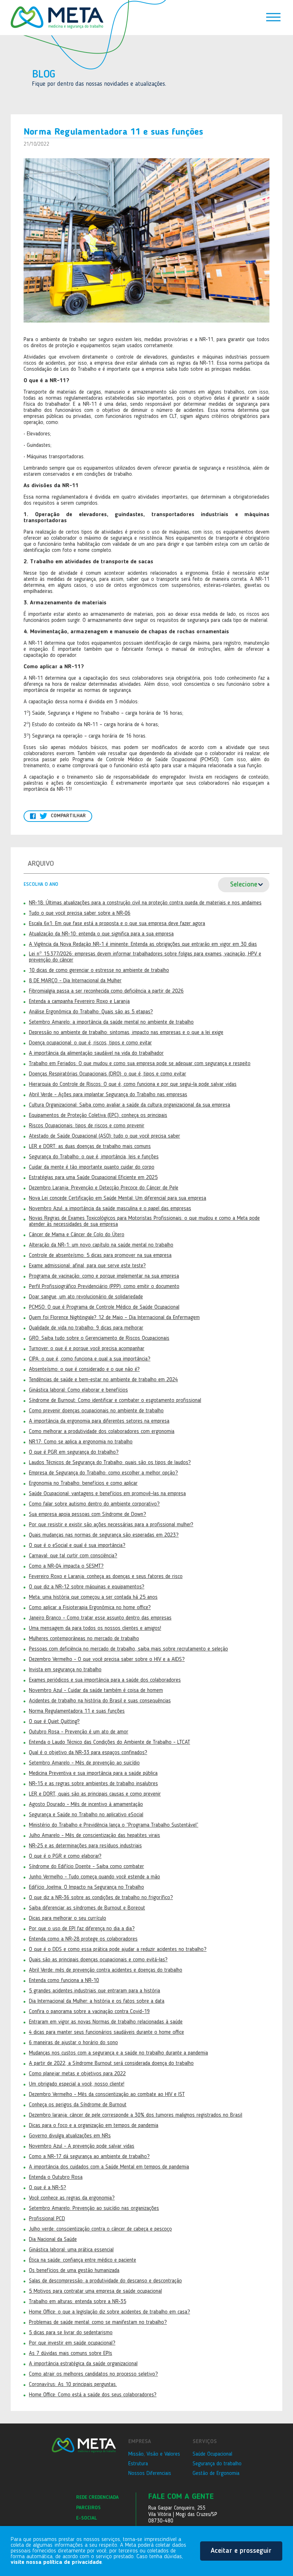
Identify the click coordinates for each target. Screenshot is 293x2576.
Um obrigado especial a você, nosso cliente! (77, 2084)
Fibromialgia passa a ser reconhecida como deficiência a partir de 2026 (106, 991)
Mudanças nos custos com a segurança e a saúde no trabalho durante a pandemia (118, 2053)
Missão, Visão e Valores (154, 2454)
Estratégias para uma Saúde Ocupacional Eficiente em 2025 (93, 1178)
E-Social (86, 2518)
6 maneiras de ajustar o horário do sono (73, 2043)
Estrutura (138, 2464)
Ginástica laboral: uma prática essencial (71, 2250)
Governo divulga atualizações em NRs (70, 2136)
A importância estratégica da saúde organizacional (83, 2364)
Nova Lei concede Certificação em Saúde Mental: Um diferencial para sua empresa (118, 1198)
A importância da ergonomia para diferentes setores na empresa (99, 1421)
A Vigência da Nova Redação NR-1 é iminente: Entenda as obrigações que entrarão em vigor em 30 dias (143, 944)
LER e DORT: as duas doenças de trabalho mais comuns (90, 1147)
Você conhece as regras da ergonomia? (72, 2198)
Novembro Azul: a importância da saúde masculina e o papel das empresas (110, 1209)
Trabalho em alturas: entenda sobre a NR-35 (78, 2302)
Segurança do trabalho (217, 2464)
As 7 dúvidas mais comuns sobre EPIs (71, 2353)
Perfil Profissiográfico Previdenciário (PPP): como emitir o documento (104, 1287)
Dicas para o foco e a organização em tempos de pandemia (94, 2126)
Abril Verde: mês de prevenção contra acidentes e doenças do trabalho (106, 1970)
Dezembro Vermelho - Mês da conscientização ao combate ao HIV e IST (107, 2095)
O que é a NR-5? (48, 2188)
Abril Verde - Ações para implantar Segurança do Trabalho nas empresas (108, 1095)
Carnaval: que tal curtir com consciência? (73, 1556)
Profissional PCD (47, 2219)
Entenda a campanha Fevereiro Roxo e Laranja (79, 1002)
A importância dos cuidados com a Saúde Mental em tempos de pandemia (109, 2167)
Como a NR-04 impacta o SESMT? (66, 1566)
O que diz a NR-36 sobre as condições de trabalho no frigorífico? (101, 1898)
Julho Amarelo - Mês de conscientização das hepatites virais (95, 1836)
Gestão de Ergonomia (216, 2473)
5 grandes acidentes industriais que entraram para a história (95, 1991)
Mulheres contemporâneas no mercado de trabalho (84, 1639)
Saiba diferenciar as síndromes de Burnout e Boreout (87, 1908)
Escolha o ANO (41, 884)
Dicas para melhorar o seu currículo (68, 1918)
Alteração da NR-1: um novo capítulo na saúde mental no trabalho (101, 1245)
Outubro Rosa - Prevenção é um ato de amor (79, 1732)
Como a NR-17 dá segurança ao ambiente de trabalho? (89, 2157)
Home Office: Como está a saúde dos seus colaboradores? (93, 2395)
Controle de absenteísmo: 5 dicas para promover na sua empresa (100, 1255)
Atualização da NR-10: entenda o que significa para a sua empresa (101, 934)
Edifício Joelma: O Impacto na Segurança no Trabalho (86, 1887)
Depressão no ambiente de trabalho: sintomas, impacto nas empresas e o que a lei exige (126, 1033)
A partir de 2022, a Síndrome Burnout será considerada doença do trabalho (111, 2063)
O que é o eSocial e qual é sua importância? (77, 1546)
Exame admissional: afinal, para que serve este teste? (87, 1266)
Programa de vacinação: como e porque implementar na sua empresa (104, 1276)
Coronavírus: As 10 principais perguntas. (73, 2385)
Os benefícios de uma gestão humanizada (74, 2271)
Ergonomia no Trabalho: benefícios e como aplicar (83, 1483)
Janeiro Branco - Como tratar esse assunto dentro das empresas (100, 1618)
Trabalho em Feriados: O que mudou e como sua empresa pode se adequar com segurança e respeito (140, 1064)
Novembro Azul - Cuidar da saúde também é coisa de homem (96, 1691)
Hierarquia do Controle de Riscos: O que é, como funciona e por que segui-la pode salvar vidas (133, 1084)
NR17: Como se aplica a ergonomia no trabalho (81, 1442)
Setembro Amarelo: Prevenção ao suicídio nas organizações (94, 2208)
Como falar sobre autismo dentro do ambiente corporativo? (94, 1504)
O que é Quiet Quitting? (54, 1722)
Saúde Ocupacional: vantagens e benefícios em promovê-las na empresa (107, 1494)
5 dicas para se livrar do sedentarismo (71, 2333)
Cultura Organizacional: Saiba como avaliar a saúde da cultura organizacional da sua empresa (130, 1105)
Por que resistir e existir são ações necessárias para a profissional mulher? (111, 1525)
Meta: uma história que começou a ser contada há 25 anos (93, 1597)
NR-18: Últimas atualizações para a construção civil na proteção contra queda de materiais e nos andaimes (145, 903)
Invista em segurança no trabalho (65, 1670)
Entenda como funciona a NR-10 (64, 1981)
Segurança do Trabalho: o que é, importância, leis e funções (94, 1157)
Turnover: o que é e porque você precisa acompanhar (87, 1349)
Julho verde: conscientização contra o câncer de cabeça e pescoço (100, 2229)
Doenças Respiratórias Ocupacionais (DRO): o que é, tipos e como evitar (108, 1074)
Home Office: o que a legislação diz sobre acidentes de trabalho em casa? (110, 2312)
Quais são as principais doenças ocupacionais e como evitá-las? (98, 1960)
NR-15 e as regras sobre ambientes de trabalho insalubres (93, 1784)
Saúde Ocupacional (212, 2454)
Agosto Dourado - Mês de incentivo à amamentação (86, 1804)
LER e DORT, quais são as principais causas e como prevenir (95, 1794)
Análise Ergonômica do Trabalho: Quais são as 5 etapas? (91, 1012)
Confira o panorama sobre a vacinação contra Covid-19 (89, 2012)
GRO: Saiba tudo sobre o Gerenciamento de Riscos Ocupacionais (99, 1338)
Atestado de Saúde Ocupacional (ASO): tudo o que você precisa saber (105, 1136)
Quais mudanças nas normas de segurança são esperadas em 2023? (104, 1535)
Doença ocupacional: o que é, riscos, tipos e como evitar (90, 1043)
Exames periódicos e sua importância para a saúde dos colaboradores (105, 1680)
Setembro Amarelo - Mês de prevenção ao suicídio (84, 1763)
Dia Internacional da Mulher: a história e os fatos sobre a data (97, 2001)
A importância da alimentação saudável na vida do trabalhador (96, 1053)
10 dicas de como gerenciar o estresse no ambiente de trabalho (99, 970)
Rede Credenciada (97, 2497)
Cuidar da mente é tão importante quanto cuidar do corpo (92, 1167)
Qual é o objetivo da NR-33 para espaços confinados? (88, 1753)
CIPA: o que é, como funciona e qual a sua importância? (90, 1359)
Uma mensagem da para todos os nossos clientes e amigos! (95, 1628)
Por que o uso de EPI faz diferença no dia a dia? (82, 1929)
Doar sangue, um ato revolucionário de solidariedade (86, 1297)
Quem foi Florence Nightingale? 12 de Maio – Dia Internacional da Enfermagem (114, 1318)
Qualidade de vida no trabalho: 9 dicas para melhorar (86, 1328)
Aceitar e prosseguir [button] (241, 2551)
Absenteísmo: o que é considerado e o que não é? (84, 1369)
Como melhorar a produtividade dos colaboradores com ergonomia (102, 1432)
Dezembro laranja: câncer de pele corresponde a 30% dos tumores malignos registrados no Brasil (136, 2115)
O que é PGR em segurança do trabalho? (74, 1452)
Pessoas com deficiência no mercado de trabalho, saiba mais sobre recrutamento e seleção (128, 1649)
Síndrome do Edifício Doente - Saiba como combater (86, 1867)
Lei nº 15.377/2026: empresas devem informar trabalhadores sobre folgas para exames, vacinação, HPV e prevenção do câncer (145, 957)
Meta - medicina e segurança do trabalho (57, 18)
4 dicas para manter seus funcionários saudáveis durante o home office (106, 2032)
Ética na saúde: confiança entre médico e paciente (83, 2260)
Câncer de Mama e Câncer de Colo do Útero (77, 1235)
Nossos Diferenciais (150, 2473)
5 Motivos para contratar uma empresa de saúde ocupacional (95, 2291)
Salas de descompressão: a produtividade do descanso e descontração (105, 2281)
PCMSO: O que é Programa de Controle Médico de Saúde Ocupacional (104, 1307)
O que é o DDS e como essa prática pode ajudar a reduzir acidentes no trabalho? (118, 1950)
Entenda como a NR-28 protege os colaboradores (83, 1939)
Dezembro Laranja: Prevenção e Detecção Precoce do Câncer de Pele (104, 1188)
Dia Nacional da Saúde (53, 2240)
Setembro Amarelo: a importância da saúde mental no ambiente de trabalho (111, 1022)
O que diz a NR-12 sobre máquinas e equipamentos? (87, 1587)
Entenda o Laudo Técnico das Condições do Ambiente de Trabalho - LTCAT (110, 1742)
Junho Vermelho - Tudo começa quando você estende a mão (95, 1877)
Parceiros (88, 2508)
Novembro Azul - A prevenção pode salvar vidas (82, 2146)
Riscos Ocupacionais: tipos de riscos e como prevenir (87, 1126)
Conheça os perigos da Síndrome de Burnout (78, 2105)
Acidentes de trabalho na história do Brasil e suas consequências (100, 1701)
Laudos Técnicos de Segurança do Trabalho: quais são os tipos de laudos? (110, 1463)
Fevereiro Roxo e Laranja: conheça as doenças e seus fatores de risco (106, 1577)
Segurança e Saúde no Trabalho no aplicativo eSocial (86, 1815)
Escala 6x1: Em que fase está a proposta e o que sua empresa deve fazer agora (117, 924)
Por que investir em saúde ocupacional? (72, 2343)
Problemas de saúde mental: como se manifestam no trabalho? (98, 2322)
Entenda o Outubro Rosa (56, 2177)
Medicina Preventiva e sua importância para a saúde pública (93, 1773)
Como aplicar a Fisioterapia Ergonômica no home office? (90, 1608)
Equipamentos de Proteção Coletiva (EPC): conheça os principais (98, 1115)
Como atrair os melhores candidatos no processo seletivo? (93, 2374)
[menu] (273, 18)
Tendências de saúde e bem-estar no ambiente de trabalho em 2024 (103, 1380)
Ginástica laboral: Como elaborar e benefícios (78, 1390)
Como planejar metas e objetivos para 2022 (77, 2074)
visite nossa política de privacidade (56, 2562)
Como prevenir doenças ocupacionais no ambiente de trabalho (96, 1411)
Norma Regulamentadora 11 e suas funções (77, 1711)
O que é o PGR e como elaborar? (65, 1856)
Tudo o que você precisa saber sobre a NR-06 (80, 913)
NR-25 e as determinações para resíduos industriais (85, 1846)
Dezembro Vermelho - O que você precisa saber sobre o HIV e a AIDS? (107, 1659)
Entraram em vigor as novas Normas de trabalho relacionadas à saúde (106, 2022)
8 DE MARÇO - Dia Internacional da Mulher (75, 981)
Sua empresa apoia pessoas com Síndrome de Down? (88, 1514)
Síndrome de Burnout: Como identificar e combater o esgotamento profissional (115, 1401)
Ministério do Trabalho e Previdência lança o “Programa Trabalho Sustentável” (114, 1825)
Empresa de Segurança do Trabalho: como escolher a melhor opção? (103, 1473)
